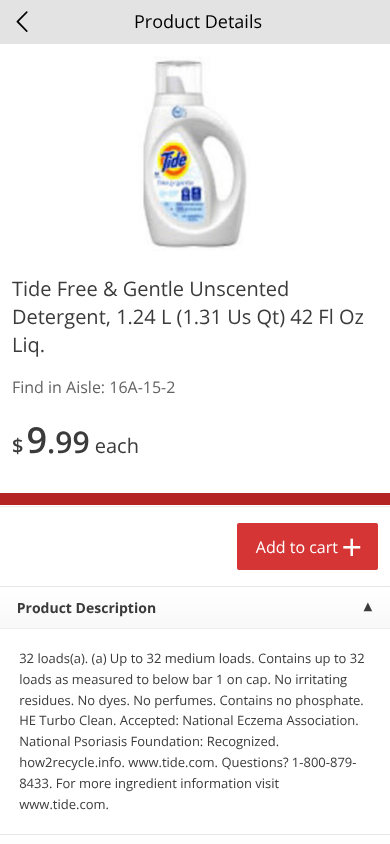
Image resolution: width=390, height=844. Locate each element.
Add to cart (297, 547)
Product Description (86, 608)
